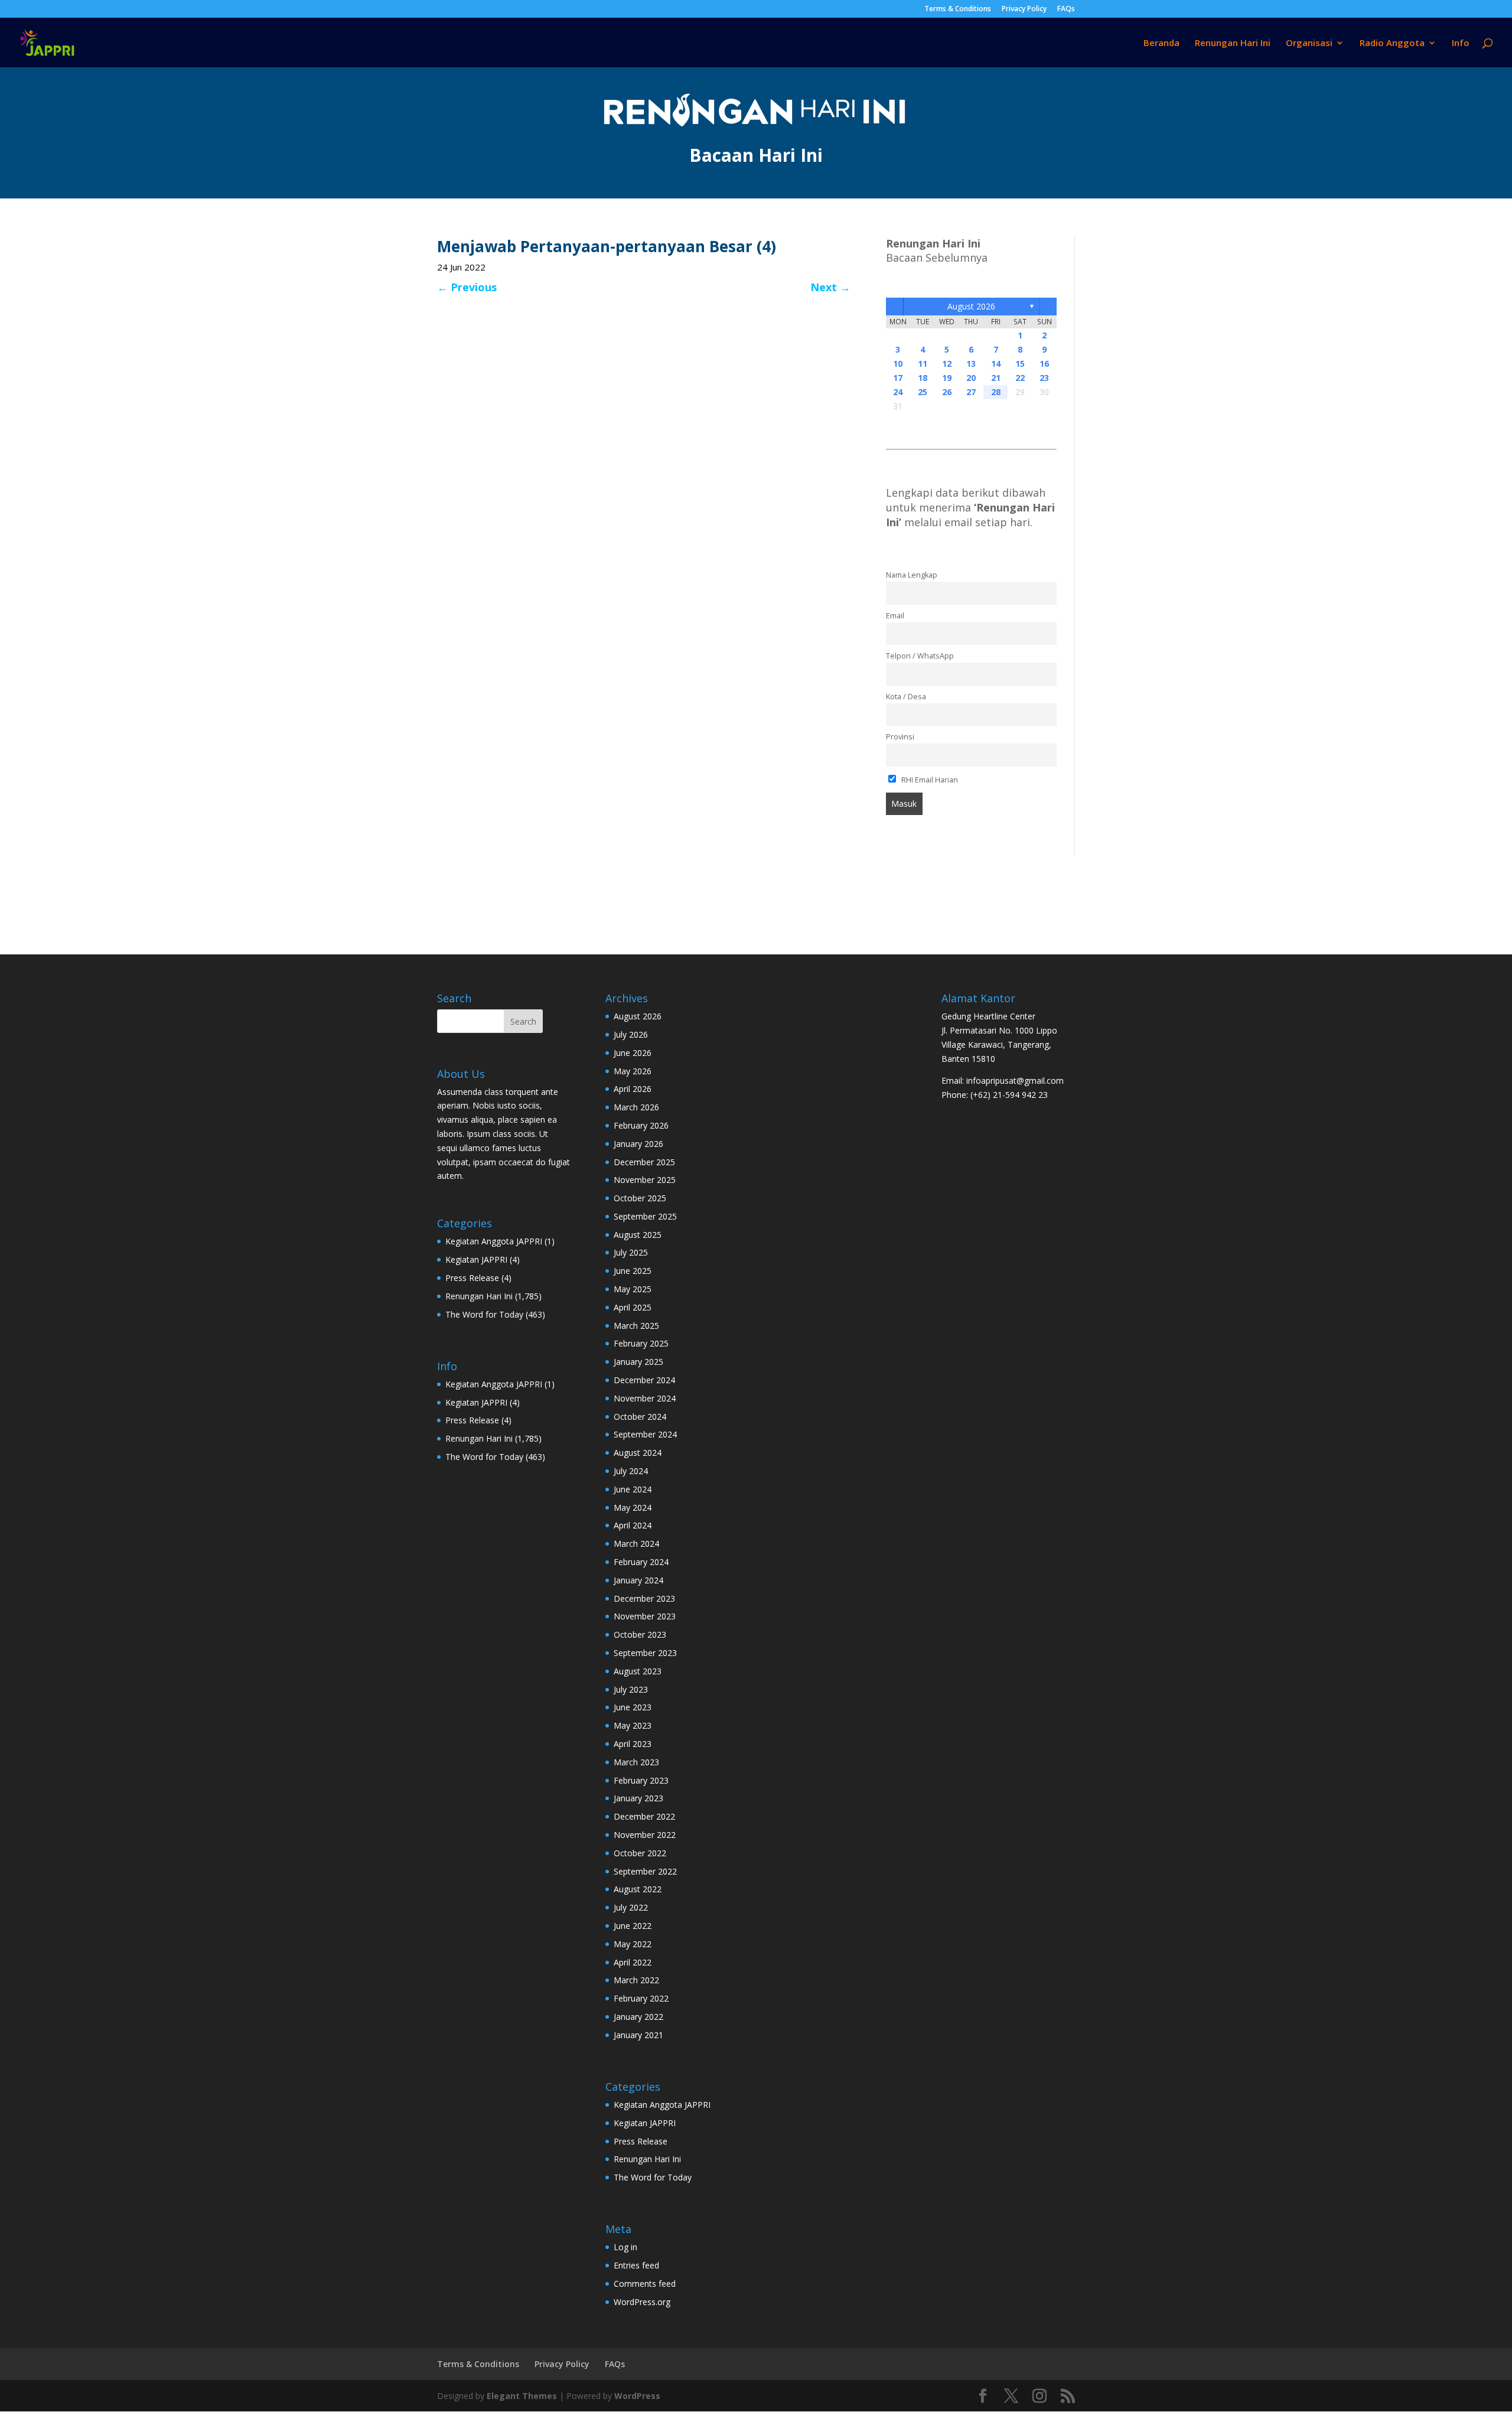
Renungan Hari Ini (1233, 43)
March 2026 (636, 1107)
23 (1044, 378)
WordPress (637, 2396)
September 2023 (645, 1653)
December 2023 (644, 1598)
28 (996, 392)
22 (1020, 378)
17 (898, 378)
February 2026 (641, 1125)
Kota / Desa (906, 697)
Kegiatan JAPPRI (476, 1259)
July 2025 (631, 1252)
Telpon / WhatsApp (920, 656)
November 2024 (645, 1398)
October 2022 (640, 1853)
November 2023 (645, 1616)
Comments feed (645, 2284)
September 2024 (645, 1434)
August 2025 (638, 1235)
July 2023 (631, 1689)
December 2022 (644, 1816)
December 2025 (644, 1162)
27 (971, 392)
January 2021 (638, 2035)
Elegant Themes (522, 2396)
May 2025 (633, 1289)
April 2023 (633, 1744)
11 (923, 364)
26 (947, 392)
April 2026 (633, 1089)
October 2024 (640, 1417)
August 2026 (971, 306)
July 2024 (631, 1471)
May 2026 (633, 1071)
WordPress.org (642, 2302)
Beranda (1161, 43)
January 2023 (638, 1798)
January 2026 (638, 1144)
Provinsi (900, 737)
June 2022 (633, 1926)
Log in (625, 2247)
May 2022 (633, 1944)
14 (996, 364)
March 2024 (636, 1544)
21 (996, 378)
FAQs (1066, 9)
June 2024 (633, 1489)
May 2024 (633, 1507)
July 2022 (631, 1907)
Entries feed (636, 2265)
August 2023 (638, 1671)
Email (895, 616)
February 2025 (641, 1343)
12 (947, 364)
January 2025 (638, 1362)
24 (898, 392)
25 (923, 392)
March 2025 (636, 1326)
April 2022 (633, 1962)
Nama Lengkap (912, 575)
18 (923, 378)
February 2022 (641, 1998)
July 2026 (631, 1034)
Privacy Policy (1024, 9)
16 (1044, 364)
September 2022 (645, 1871)
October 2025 (640, 1198)
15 (1020, 364)
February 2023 (641, 1780)
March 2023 (636, 1762)
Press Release (472, 1278)
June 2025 (633, 1271)
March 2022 (636, 1980)
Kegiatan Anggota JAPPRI (494, 1241)
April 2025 (633, 1307)
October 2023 (640, 1634)
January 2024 (638, 1580)
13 (971, 364)
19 (947, 378)
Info (1461, 43)
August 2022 (638, 1889)
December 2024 (644, 1380)
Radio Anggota (1392, 43)
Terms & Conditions (958, 9)
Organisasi (1309, 43)
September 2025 (645, 1216)
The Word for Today (484, 1314)
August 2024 (638, 1453)
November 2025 (645, 1180)
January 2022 (638, 2017)
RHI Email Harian (929, 780)
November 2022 (645, 1835)
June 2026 (633, 1053)
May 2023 (633, 1725)
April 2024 (633, 1525)
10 (898, 364)
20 (971, 378)
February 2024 (641, 1562)
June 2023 (633, 1707)
